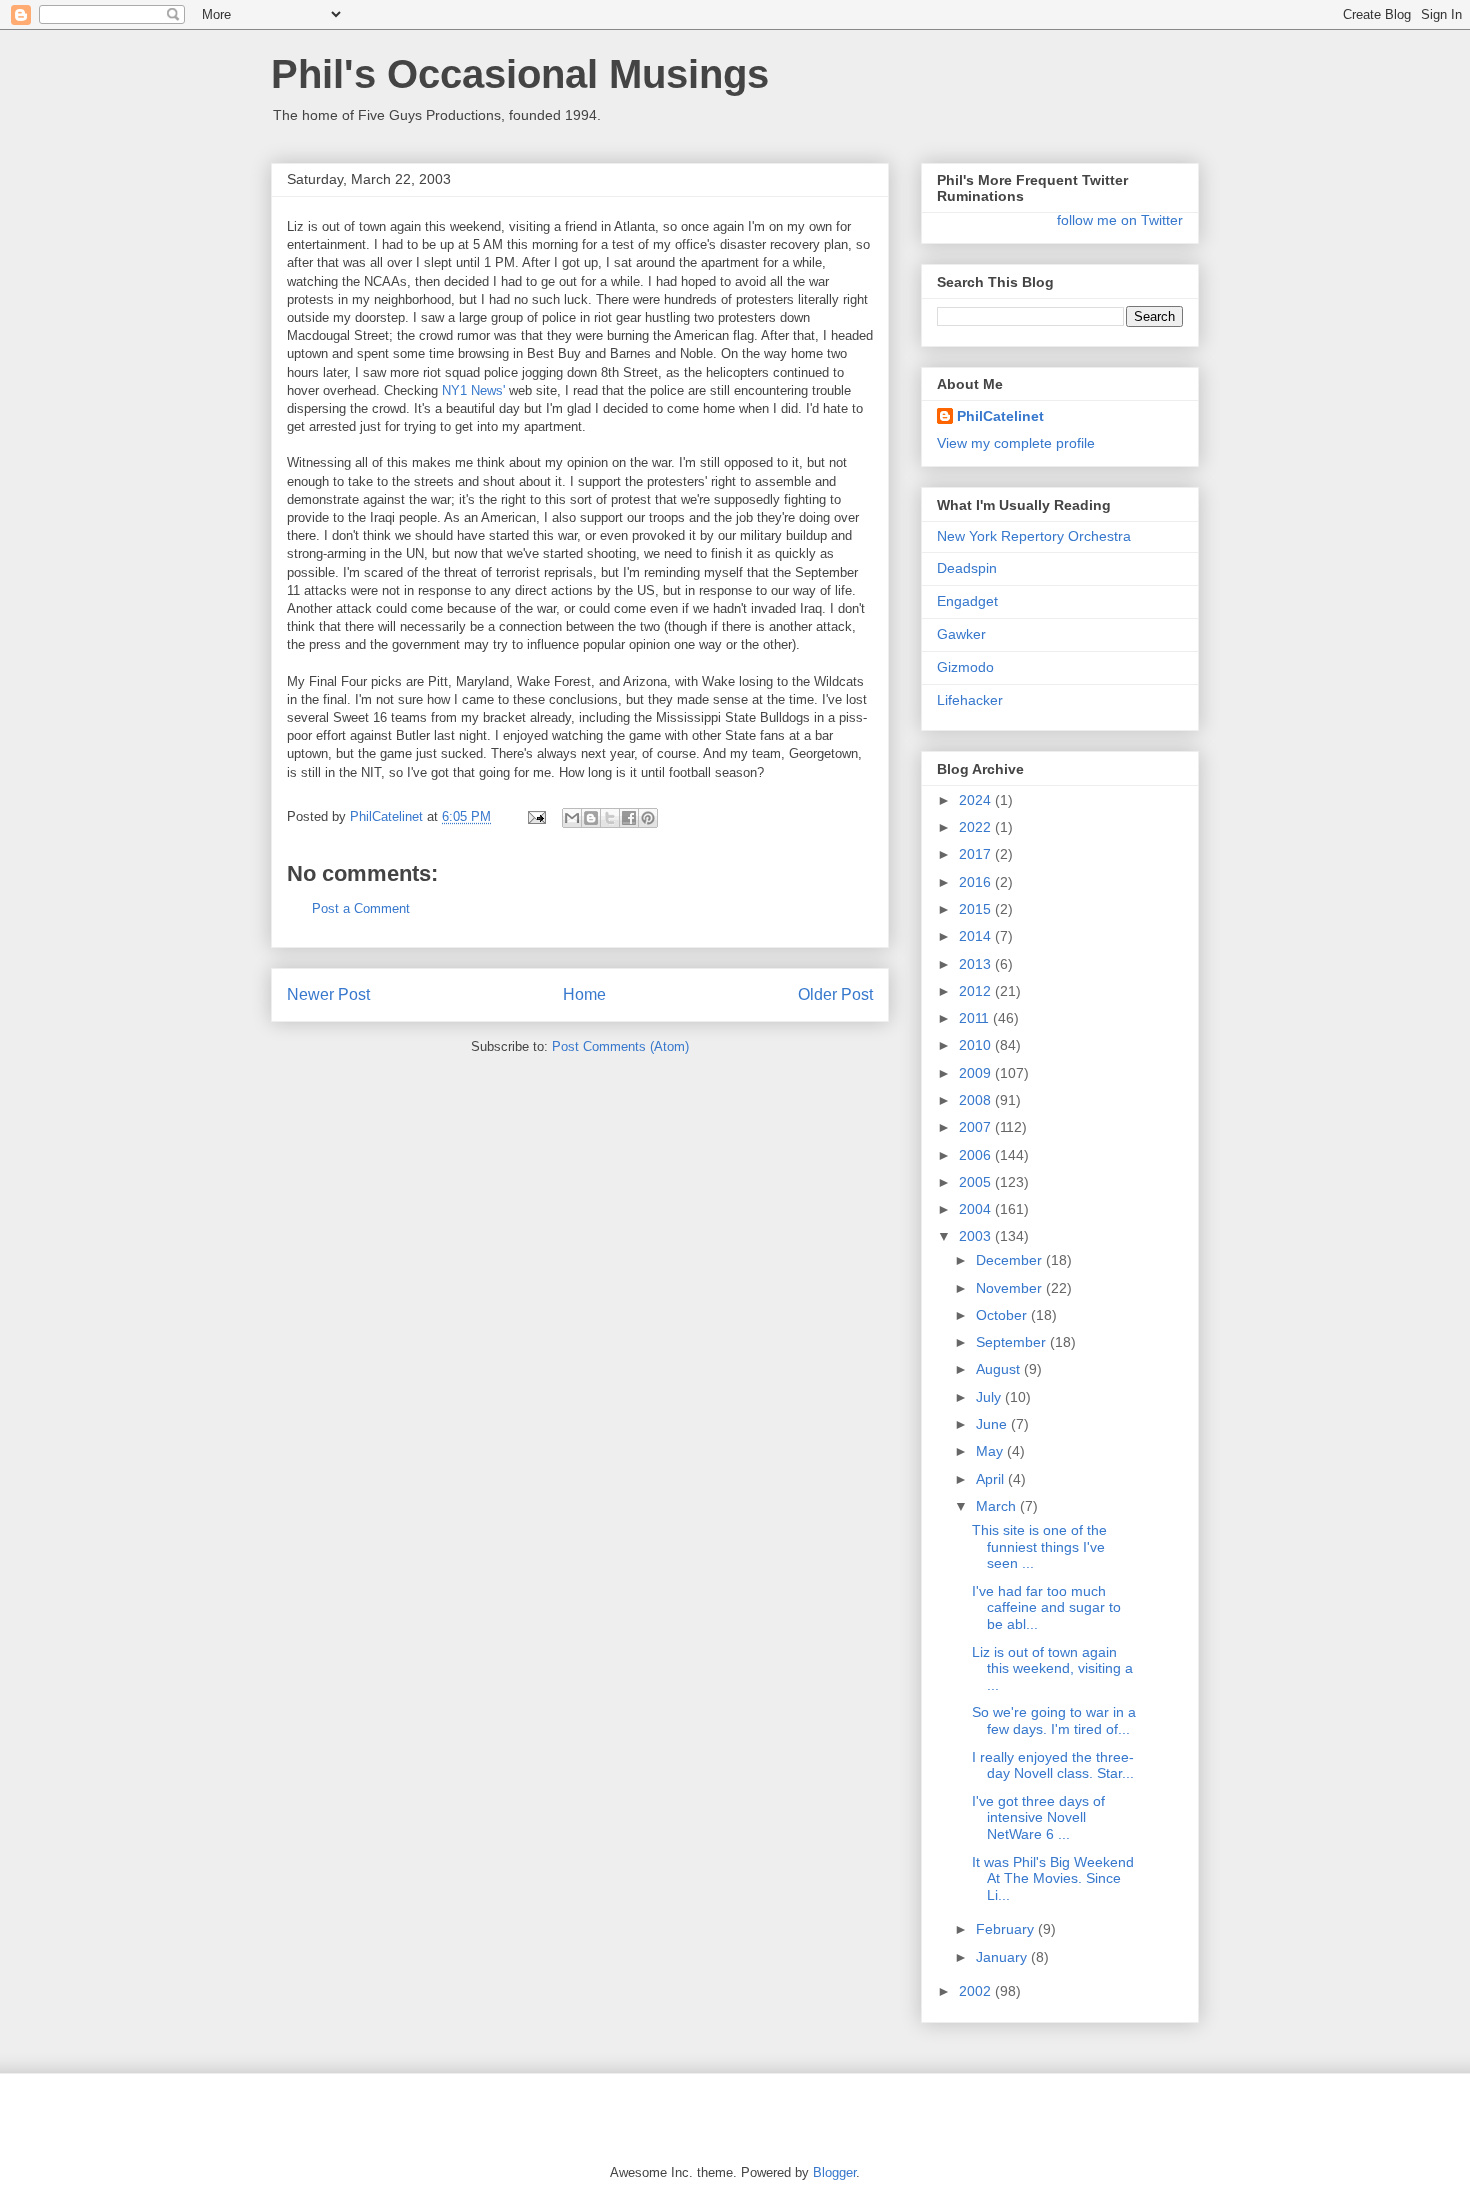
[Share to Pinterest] (648, 818)
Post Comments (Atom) (620, 1046)
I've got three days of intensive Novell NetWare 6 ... (1038, 1818)
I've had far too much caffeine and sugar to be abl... (1046, 1608)
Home (584, 994)
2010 (977, 1045)
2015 (977, 909)
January (1003, 1957)
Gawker (961, 634)
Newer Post (328, 994)
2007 (977, 1127)
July (990, 1397)
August (1000, 1369)
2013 (977, 964)
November (1011, 1288)
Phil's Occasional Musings (520, 74)
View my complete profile (1016, 443)
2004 (977, 1209)
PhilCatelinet (1000, 416)
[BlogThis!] (591, 818)
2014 (977, 936)
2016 (977, 882)
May (991, 1451)
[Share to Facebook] (629, 818)
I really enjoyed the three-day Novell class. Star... (1053, 1765)
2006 (977, 1155)
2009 (977, 1073)
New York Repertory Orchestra (1034, 536)
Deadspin (967, 568)
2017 (977, 854)
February (1007, 1929)
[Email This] (572, 818)
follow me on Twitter (1120, 220)
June (993, 1424)
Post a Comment (361, 908)
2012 (977, 991)
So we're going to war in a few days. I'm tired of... (1054, 1720)
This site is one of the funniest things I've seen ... (1039, 1547)
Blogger (834, 2172)
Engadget (967, 601)
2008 (977, 1100)
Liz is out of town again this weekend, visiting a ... (1052, 1669)
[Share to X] (610, 818)
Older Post (835, 994)
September (1013, 1342)
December (1011, 1260)
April (992, 1479)
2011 (976, 1018)
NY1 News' (473, 390)
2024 (977, 800)
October (1003, 1315)
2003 (977, 1236)
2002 (977, 1991)
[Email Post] (535, 816)
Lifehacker (970, 700)
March (998, 1506)
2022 (977, 827)
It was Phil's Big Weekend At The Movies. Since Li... (1053, 1879)
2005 (977, 1182)
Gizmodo (965, 667)
